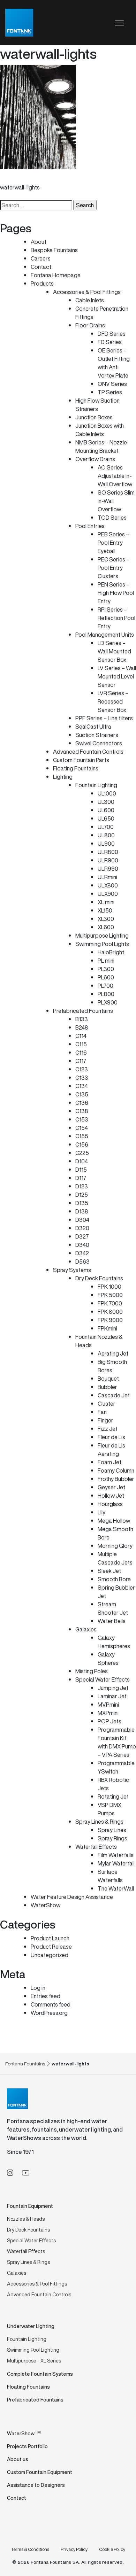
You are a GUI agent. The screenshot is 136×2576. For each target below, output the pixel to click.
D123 (82, 1186)
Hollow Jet (111, 1496)
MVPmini (108, 1705)
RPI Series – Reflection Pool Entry (116, 618)
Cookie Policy (112, 2549)
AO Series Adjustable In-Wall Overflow (115, 476)
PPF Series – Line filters (104, 718)
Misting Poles (92, 1671)
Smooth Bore (114, 1579)
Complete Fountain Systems (40, 2374)
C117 (81, 1061)
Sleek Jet (109, 1571)
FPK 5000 (110, 1295)
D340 (82, 1245)
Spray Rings (112, 1838)
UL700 (106, 827)
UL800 (106, 835)
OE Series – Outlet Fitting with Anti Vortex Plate (114, 363)
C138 (82, 1111)
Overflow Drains (95, 459)
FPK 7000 (110, 1303)
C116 (81, 1053)
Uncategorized (50, 1955)
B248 (82, 1027)
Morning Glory (115, 1546)
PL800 (106, 994)
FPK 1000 (109, 1287)
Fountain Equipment (30, 2206)
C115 (81, 1044)
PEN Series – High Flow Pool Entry (116, 593)
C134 (82, 1086)
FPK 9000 (110, 1320)
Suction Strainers (97, 735)
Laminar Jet (112, 1696)
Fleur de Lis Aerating (111, 1450)
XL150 (105, 910)
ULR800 (108, 852)
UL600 (106, 810)
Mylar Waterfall (116, 1863)
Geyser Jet (111, 1487)
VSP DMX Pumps (109, 1809)
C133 (82, 1078)
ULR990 (108, 869)
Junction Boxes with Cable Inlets (100, 430)
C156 (82, 1145)
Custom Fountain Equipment (40, 2472)
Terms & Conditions (30, 2549)
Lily (101, 1512)
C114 (81, 1036)
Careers (41, 258)
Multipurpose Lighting (102, 936)
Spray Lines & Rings (99, 1822)
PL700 (105, 986)
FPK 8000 (110, 1312)
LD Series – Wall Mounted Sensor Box (114, 651)
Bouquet (108, 1379)
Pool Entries (90, 526)
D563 (82, 1262)
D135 (82, 1203)
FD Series (110, 342)
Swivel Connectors (99, 743)
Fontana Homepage (56, 275)
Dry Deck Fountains (99, 1278)
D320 (82, 1228)
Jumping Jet (113, 1688)
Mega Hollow (114, 1521)
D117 (81, 1178)
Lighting (63, 777)
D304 (82, 1220)
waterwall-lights (20, 187)
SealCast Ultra (93, 727)
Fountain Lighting (96, 785)
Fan (102, 1412)
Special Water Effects (103, 1679)
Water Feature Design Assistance (72, 1897)
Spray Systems (72, 1270)
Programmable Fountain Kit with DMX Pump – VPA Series (117, 1742)
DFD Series (112, 334)
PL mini (106, 961)
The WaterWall (116, 1888)
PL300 (106, 969)
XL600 (106, 927)
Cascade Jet (114, 1395)
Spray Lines (112, 1830)
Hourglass (110, 1504)
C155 (82, 1136)
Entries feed (46, 1996)
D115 (81, 1170)
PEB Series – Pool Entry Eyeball (113, 543)
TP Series (110, 392)
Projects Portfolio (27, 2446)
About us (18, 2459)
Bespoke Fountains (54, 250)
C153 (82, 1119)
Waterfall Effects (96, 1847)
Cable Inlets (90, 300)
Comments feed (51, 2004)
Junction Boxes (94, 417)
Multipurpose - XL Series (34, 2361)
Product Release (51, 1947)
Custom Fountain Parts (81, 760)
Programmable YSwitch (116, 1767)
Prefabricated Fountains (83, 1011)
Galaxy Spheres (108, 1659)
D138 (82, 1211)
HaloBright (111, 952)
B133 (82, 1019)
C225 (82, 1153)
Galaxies (86, 1629)
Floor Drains (90, 325)
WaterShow (46, 1905)
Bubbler (107, 1387)
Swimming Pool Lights (102, 944)
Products (42, 284)
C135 (82, 1094)
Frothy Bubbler (116, 1479)
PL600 (106, 977)
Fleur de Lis (111, 1437)
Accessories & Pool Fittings (87, 292)
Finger (105, 1420)
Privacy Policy (74, 2549)
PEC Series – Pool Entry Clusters (114, 568)
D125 (82, 1195)
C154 (82, 1128)
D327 (82, 1236)
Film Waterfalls (116, 1855)
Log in (38, 1988)
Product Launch (50, 1938)
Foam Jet (109, 1462)
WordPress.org (49, 2013)
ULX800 (108, 885)
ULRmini (107, 877)
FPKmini (107, 1328)
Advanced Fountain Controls (88, 752)
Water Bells (112, 1621)
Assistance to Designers (36, 2485)
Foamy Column (116, 1471)
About (39, 242)
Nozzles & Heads (26, 2219)
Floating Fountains (76, 768)
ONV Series (112, 384)
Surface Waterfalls (110, 1876)
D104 (82, 1161)
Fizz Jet (108, 1429)
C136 (82, 1103)
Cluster (107, 1404)
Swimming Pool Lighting (33, 2350)
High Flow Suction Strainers (97, 405)
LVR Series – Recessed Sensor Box (113, 701)
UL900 (106, 844)
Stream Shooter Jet (113, 1608)
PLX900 (108, 1002)
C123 (82, 1069)
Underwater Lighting (31, 2326)
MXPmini (108, 1713)
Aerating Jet (113, 1353)
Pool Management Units (105, 635)
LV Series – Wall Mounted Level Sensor (117, 676)
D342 (82, 1253)
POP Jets (109, 1721)
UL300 (106, 802)
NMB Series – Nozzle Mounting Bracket (101, 447)
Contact (41, 267)
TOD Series (112, 518)
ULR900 (108, 860)
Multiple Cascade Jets (115, 1558)
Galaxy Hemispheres (114, 1642)
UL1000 (107, 793)
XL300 (106, 919)
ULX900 (108, 894)
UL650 (106, 818)
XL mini (106, 902)
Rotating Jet (113, 1797)
